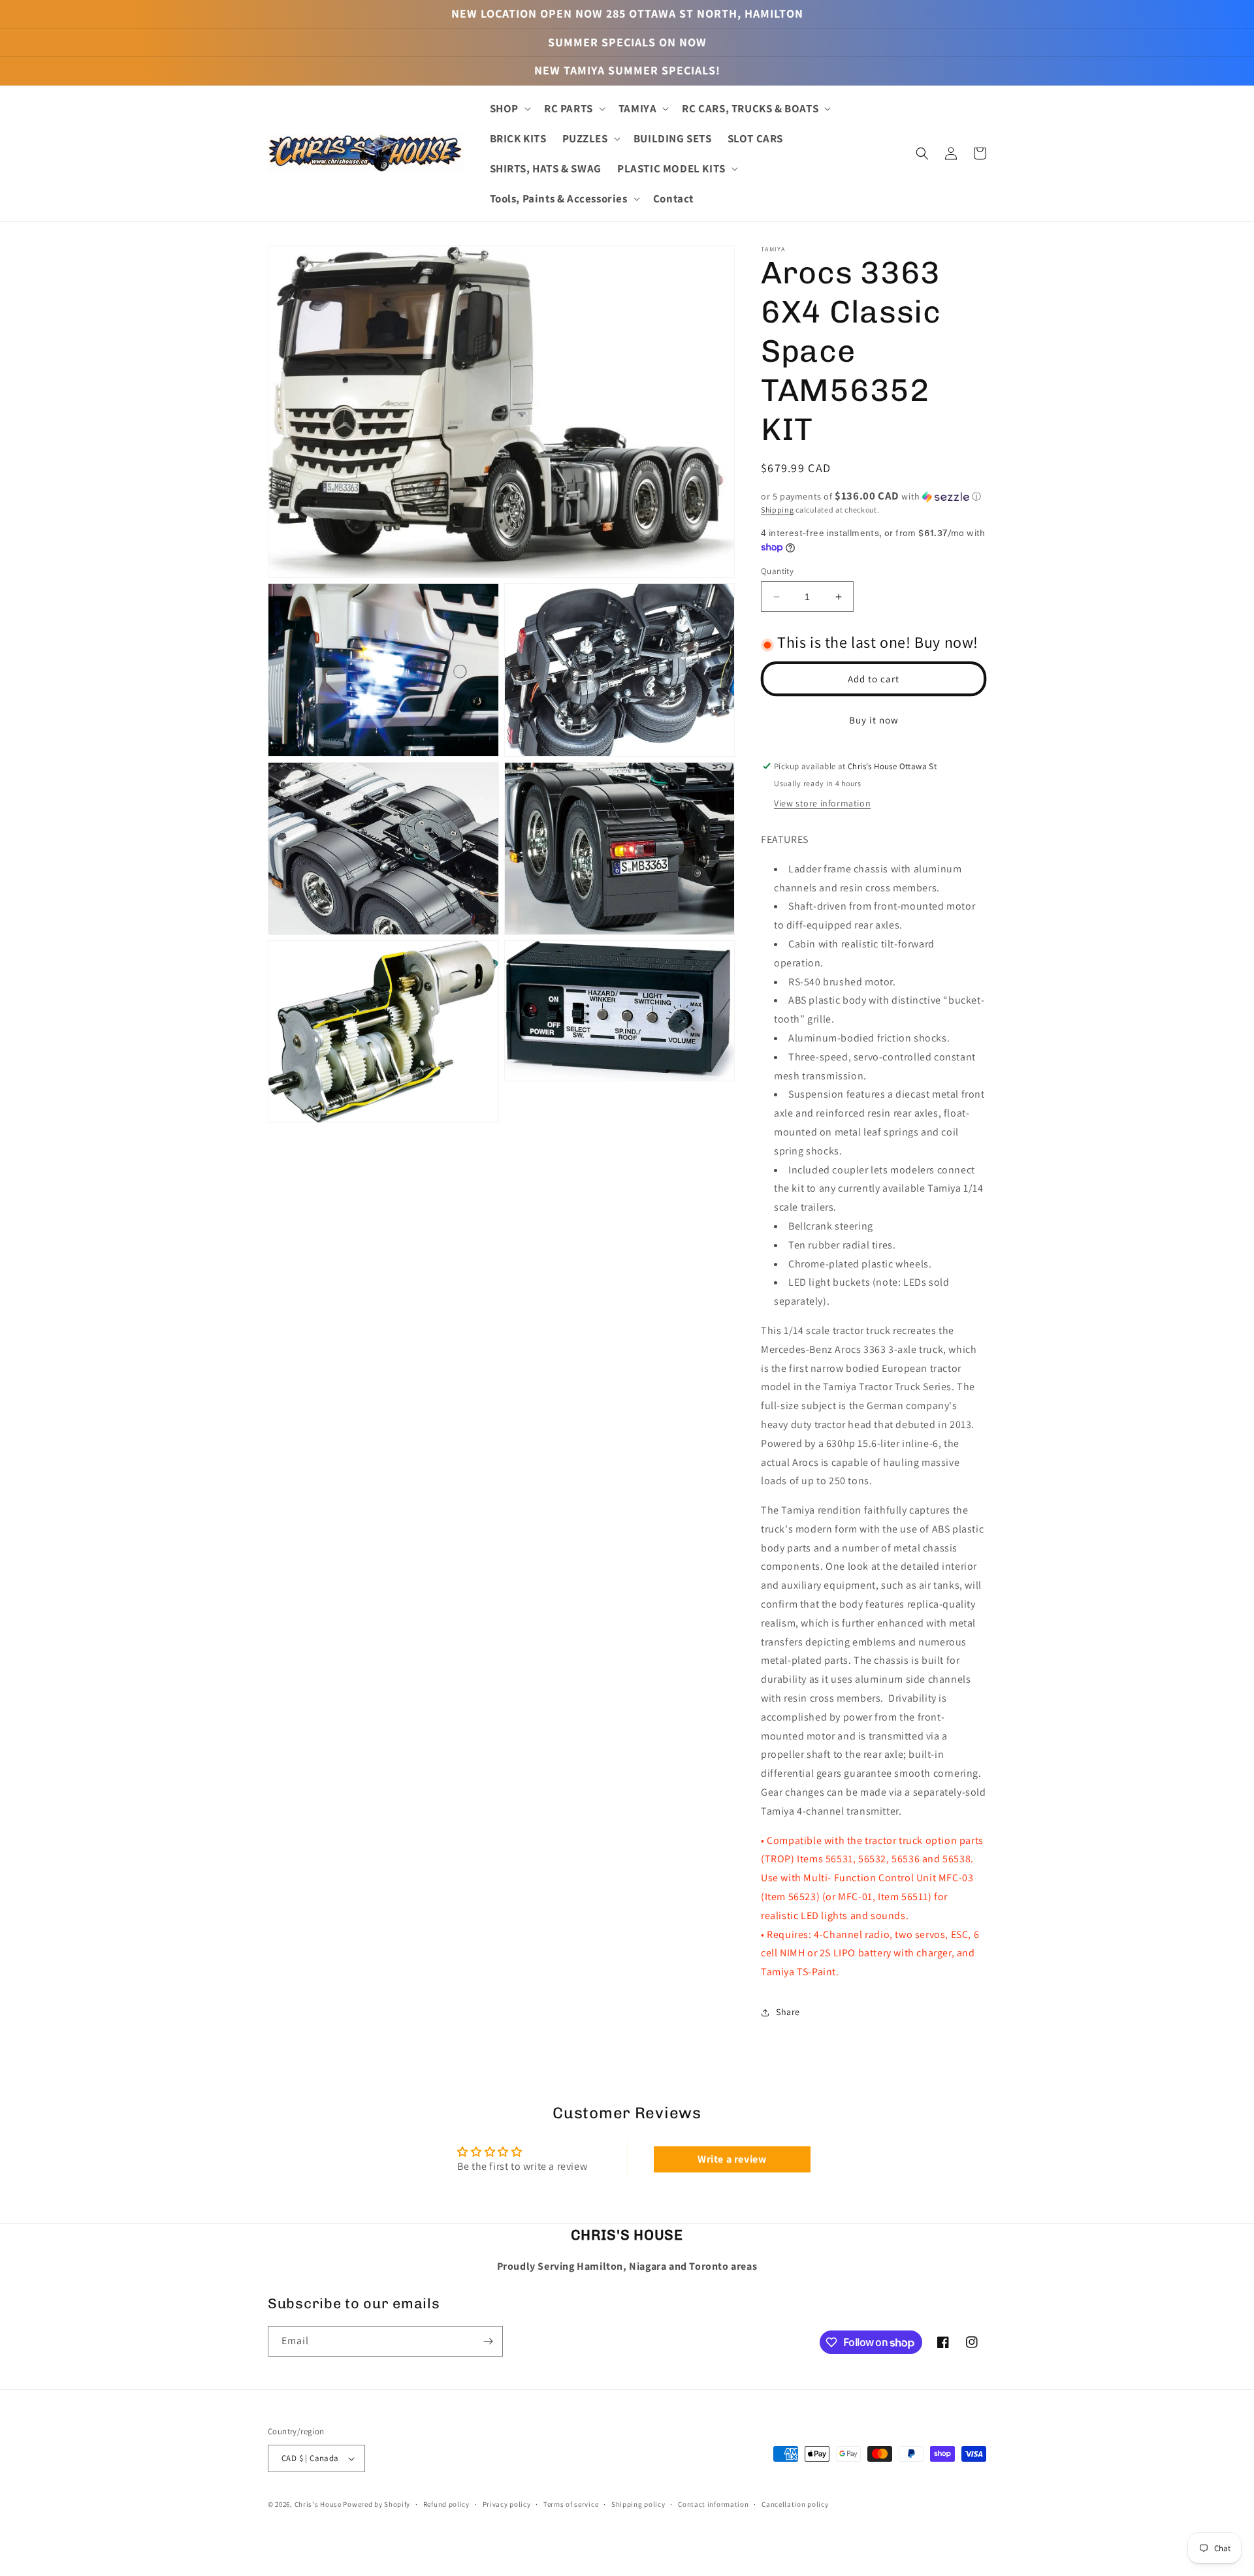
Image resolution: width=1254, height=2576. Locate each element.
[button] (509, 108)
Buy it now (874, 720)
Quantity (777, 571)
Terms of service (571, 2504)
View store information (822, 803)
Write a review (732, 2159)
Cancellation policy (795, 2504)
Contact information (713, 2504)
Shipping (778, 510)
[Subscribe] (488, 2341)
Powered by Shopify (377, 2504)
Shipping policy (638, 2504)
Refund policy (446, 2504)
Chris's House (318, 2504)
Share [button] (788, 2012)
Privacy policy (507, 2504)
